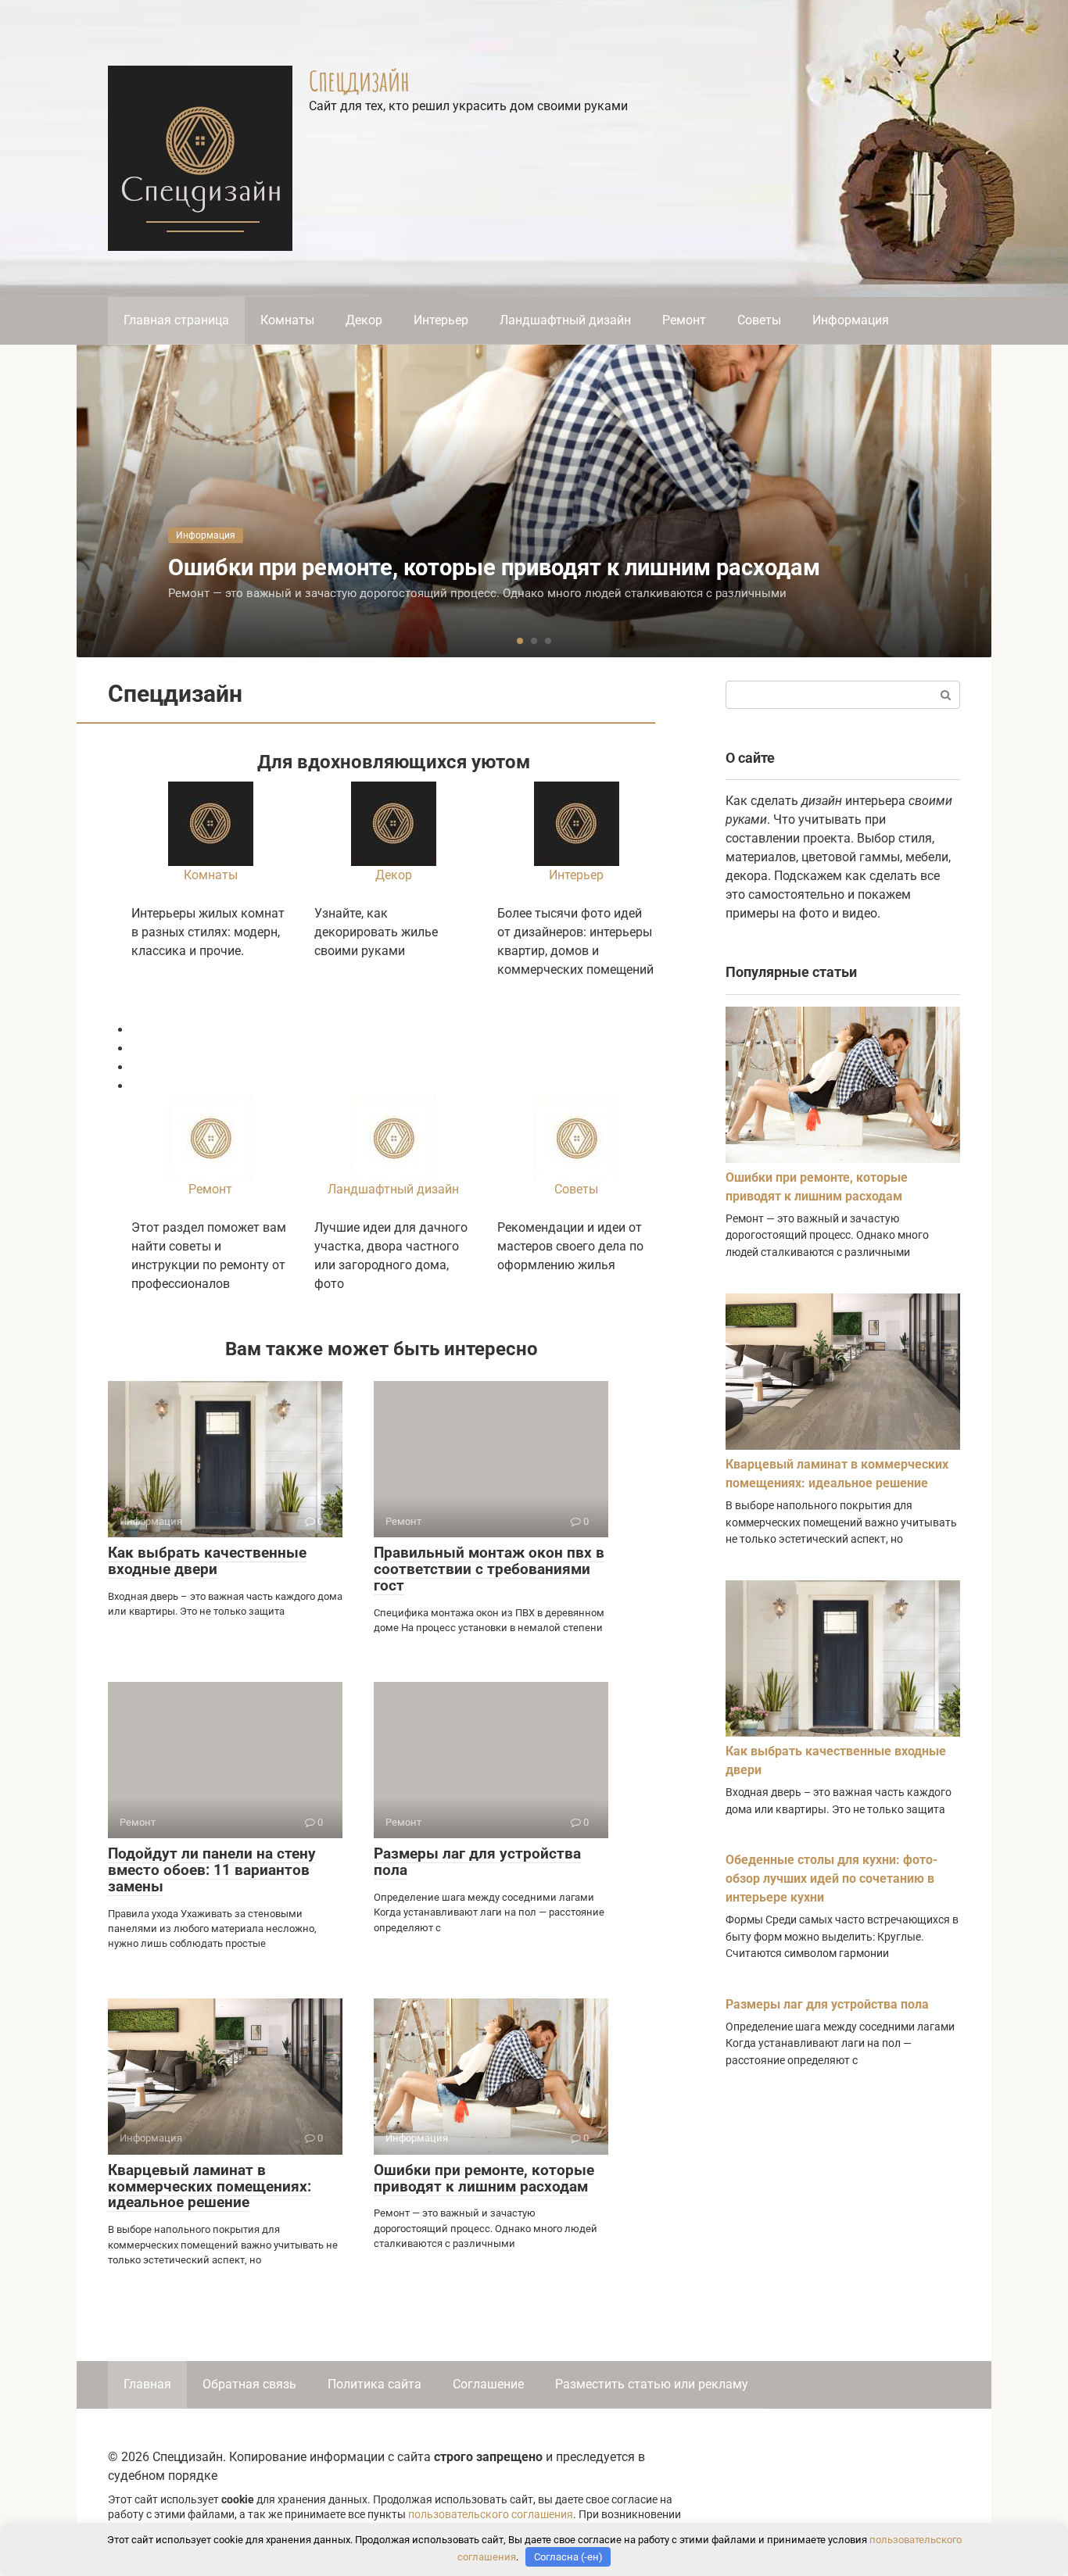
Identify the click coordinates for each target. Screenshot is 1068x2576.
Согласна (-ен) (568, 2557)
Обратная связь (249, 2384)
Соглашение (488, 2384)
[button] (520, 641)
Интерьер (441, 320)
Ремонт (684, 320)
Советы (759, 320)
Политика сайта (375, 2384)
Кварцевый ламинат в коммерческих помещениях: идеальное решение (210, 2186)
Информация (851, 320)
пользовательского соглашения (491, 2515)
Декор (364, 320)
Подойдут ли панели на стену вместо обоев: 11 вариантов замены (212, 1870)
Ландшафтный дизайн (565, 320)
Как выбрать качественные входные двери (207, 1561)
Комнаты (287, 320)
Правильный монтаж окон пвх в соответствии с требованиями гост (489, 1569)
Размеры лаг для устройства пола (477, 1862)
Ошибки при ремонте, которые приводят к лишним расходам (484, 2178)
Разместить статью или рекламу (652, 2384)
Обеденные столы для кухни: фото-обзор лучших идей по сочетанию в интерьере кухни (831, 1878)
